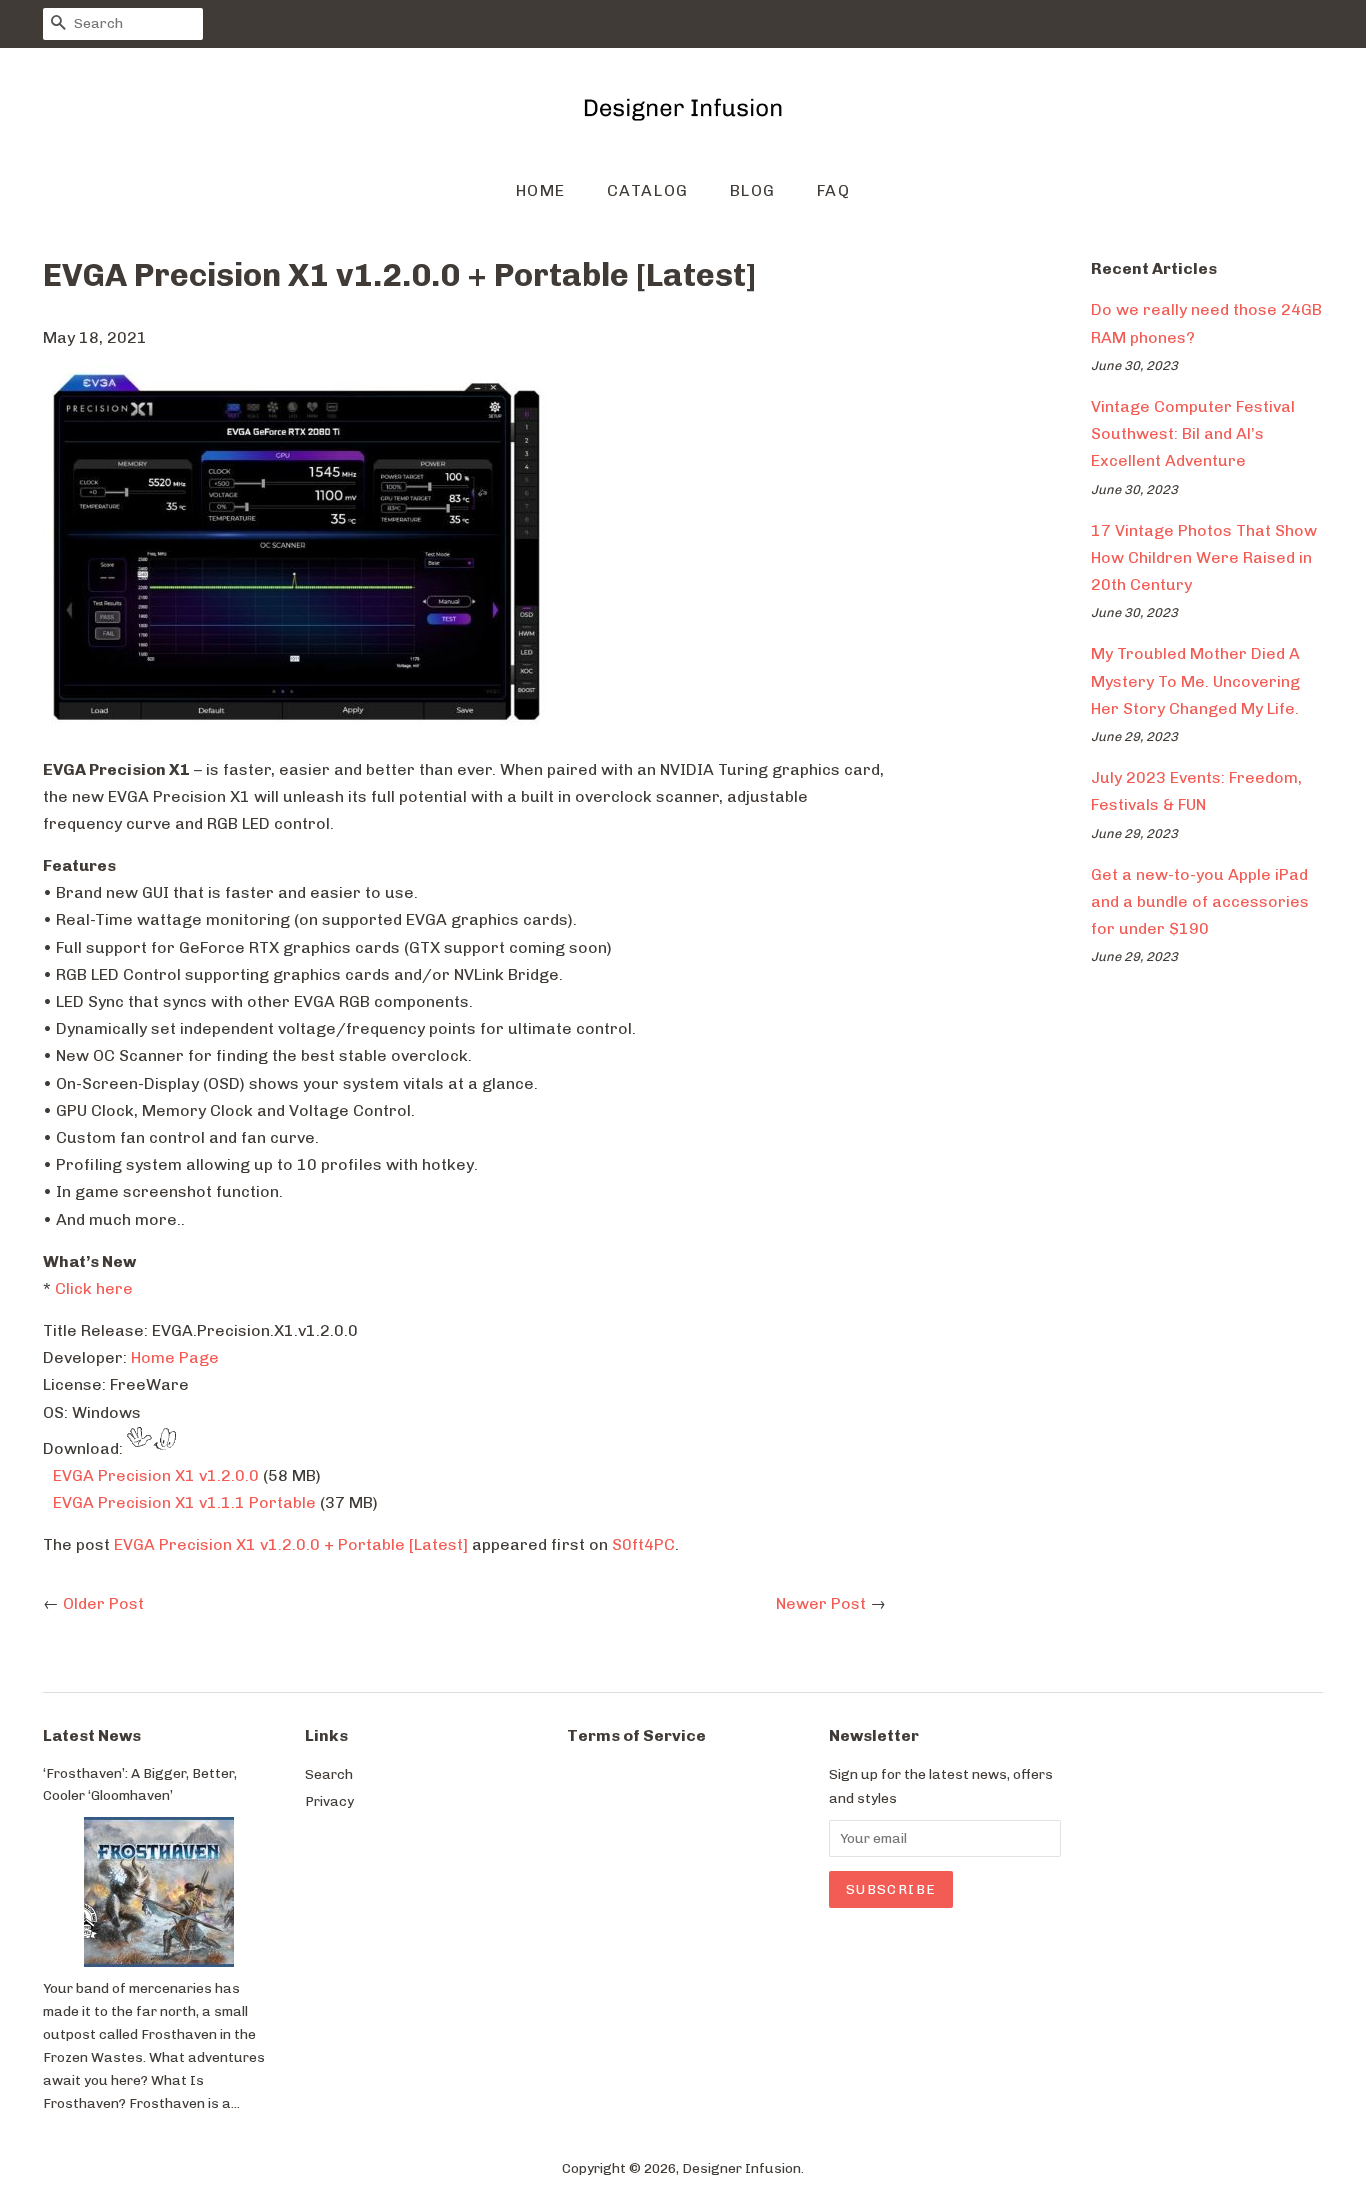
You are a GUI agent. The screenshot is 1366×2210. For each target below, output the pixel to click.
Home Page (175, 1357)
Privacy (329, 1801)
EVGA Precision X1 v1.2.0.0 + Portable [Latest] (291, 1544)
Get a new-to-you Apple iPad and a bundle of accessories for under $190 (1200, 901)
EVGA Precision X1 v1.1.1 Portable (184, 1502)
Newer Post (821, 1603)
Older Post (103, 1603)
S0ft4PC (643, 1544)
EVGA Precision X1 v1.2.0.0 (156, 1475)
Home (541, 190)
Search (329, 1774)
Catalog (648, 190)
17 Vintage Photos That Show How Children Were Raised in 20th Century (1204, 557)
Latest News (92, 1735)
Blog (753, 190)
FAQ (834, 190)
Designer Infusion (741, 2168)
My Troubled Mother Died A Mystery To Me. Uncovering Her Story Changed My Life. (1195, 680)
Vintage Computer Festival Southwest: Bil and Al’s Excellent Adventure (1193, 433)
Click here (94, 1288)
